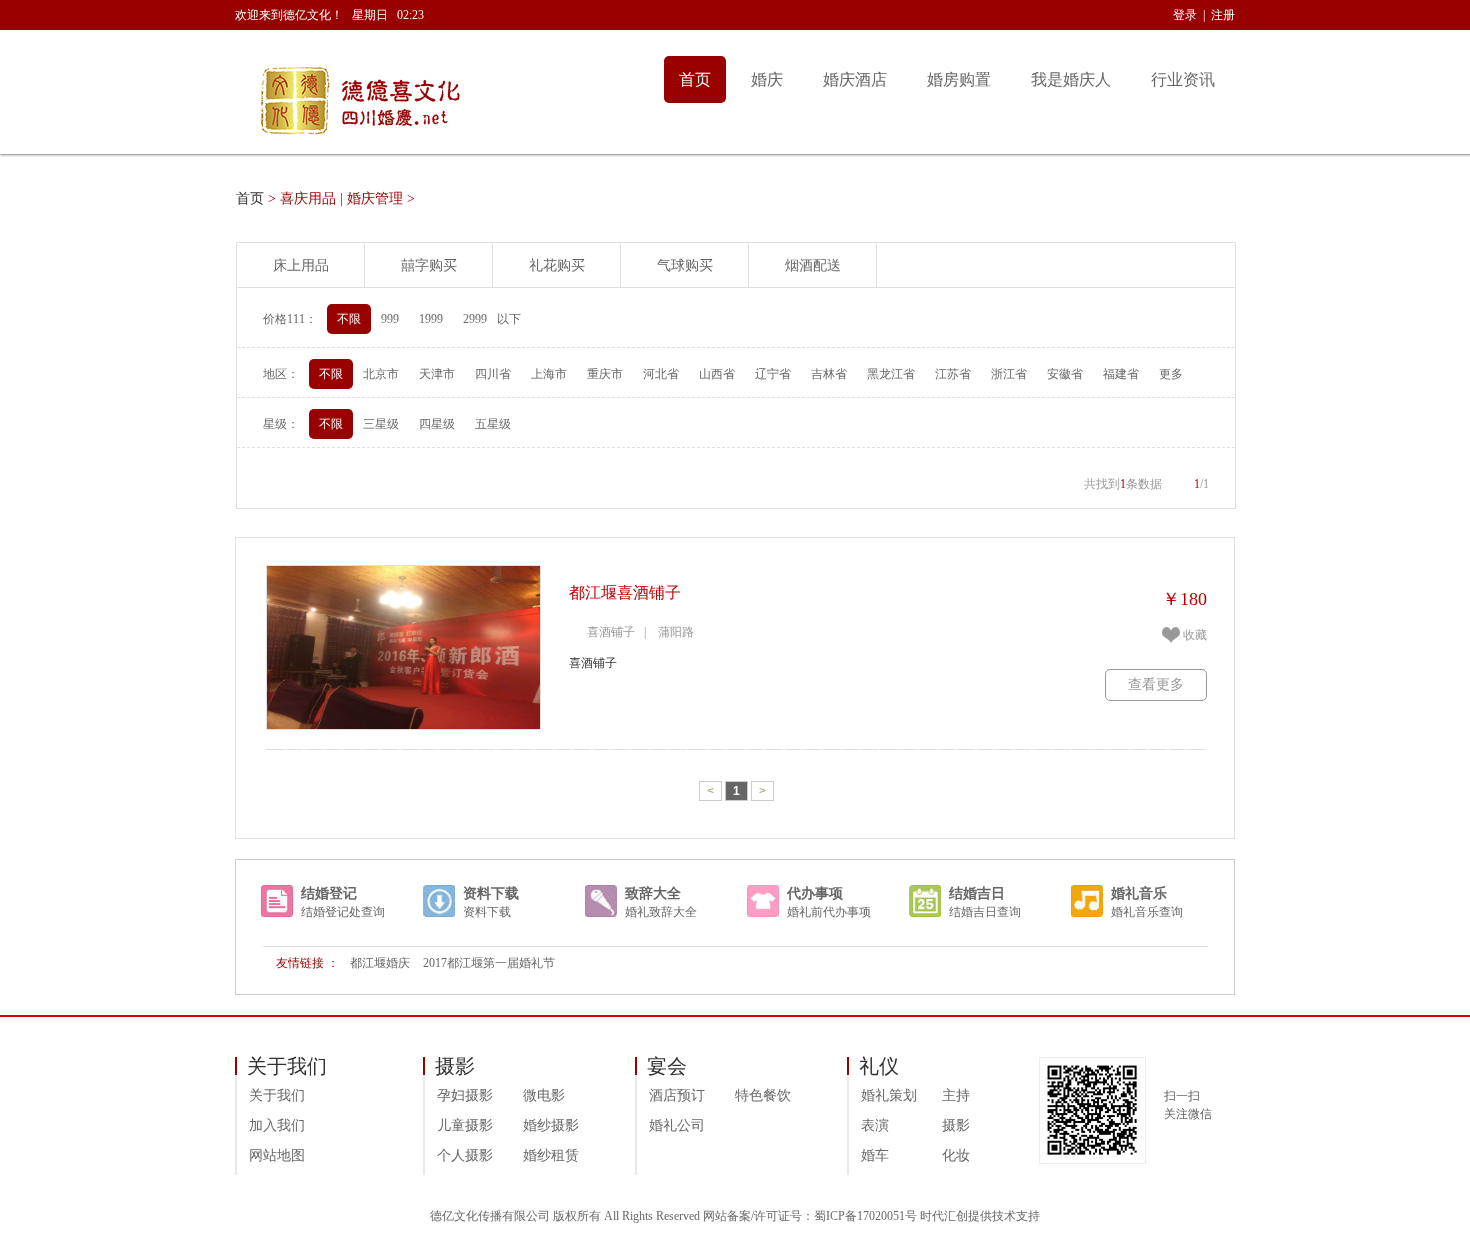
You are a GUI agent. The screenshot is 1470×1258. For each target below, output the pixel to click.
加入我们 (277, 1125)
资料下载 (491, 893)
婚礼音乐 (1139, 893)
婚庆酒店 (855, 79)
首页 (695, 79)
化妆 (956, 1155)
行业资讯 (1183, 79)
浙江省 (1009, 374)
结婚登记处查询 (343, 912)
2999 (475, 319)
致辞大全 (653, 893)
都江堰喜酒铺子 (625, 592)
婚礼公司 (677, 1125)
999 (390, 319)
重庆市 (605, 374)
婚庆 (767, 79)
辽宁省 (773, 374)
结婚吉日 (977, 893)
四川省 (493, 374)
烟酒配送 (813, 265)
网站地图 (277, 1155)
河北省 (661, 374)
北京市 (381, 374)
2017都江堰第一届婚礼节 (489, 963)
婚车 (875, 1155)
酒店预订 (677, 1095)
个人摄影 (465, 1155)
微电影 (544, 1095)
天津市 (437, 374)
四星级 (437, 424)
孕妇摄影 (465, 1095)
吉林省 (829, 374)
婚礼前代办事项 (829, 912)
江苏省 (953, 374)
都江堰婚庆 (380, 963)
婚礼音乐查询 (1147, 912)
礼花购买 (557, 265)
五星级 (493, 424)
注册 (1223, 15)
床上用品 (301, 265)
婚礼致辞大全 (661, 912)
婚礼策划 (889, 1095)
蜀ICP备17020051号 (865, 1216)
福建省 (1121, 374)
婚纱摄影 (551, 1125)
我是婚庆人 (1071, 79)
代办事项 (815, 893)
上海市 (549, 374)
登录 (1185, 15)
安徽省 (1065, 374)
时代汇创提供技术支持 (980, 1216)
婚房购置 (959, 79)
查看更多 (1156, 684)
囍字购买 (429, 265)
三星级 (381, 424)
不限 (349, 319)
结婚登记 (329, 893)
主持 (956, 1095)
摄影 (956, 1125)
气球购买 (685, 265)
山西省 (717, 374)
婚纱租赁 (551, 1155)
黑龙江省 (891, 374)
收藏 (1195, 635)
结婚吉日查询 (985, 912)
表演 (875, 1125)
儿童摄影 (465, 1125)
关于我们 (277, 1095)
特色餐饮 (763, 1095)
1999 (431, 319)
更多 (1171, 374)
